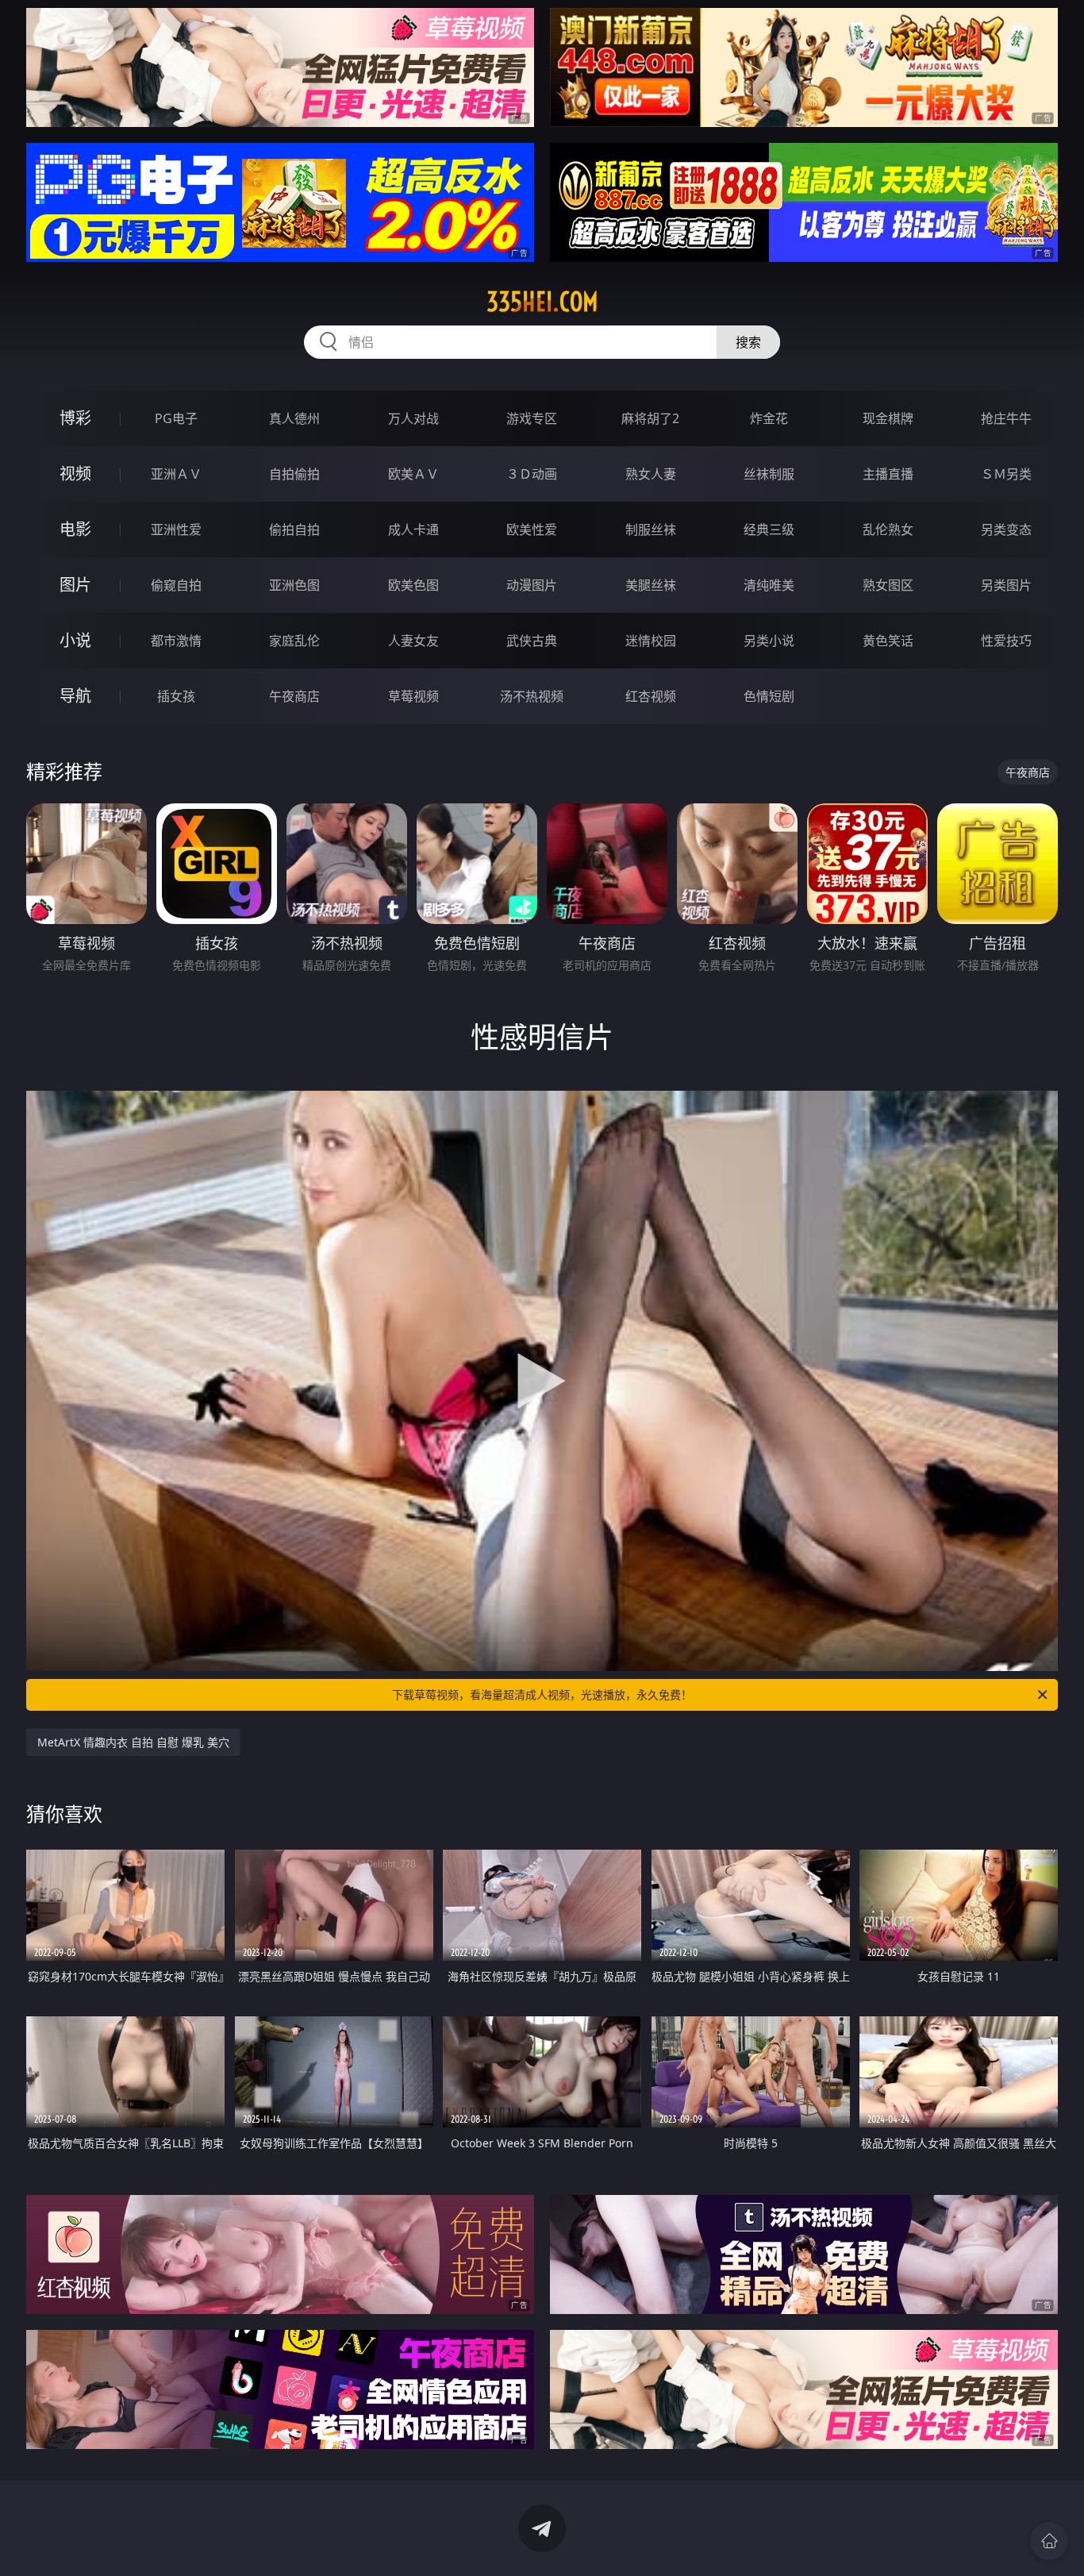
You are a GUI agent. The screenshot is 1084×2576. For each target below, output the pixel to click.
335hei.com (542, 302)
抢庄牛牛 (1006, 418)
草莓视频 (413, 696)
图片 (75, 585)
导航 (75, 696)
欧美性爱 (532, 529)
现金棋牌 (888, 418)
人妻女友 (413, 641)
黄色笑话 (888, 641)
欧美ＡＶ (413, 474)
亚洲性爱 (176, 529)
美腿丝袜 (651, 585)
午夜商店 (294, 696)
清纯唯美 (769, 585)
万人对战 (413, 418)
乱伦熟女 (888, 529)
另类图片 (1006, 585)
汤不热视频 (532, 696)
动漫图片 (532, 585)
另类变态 (1006, 529)
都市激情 (176, 641)
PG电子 (176, 418)
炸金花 (769, 418)
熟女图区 (888, 585)
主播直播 (888, 474)
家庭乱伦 (294, 641)
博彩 (75, 418)
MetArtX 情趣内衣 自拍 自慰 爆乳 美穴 (133, 1742)
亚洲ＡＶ (176, 474)
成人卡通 (413, 529)
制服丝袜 (651, 529)
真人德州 (294, 418)
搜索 (748, 342)
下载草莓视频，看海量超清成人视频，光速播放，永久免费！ (542, 1694)
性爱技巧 (1006, 641)
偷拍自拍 (294, 529)
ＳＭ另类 (1006, 474)
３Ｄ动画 (532, 474)
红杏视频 (651, 696)
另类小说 (769, 641)
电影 (75, 529)
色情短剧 (769, 696)
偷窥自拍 (176, 585)
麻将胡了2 (650, 418)
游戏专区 (532, 418)
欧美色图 (413, 585)
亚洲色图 (294, 585)
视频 (75, 474)
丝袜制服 (769, 474)
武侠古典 (532, 641)
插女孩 (176, 696)
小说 (75, 640)
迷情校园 (651, 641)
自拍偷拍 (294, 474)
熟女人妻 (651, 474)
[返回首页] (1049, 2541)
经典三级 (769, 529)
